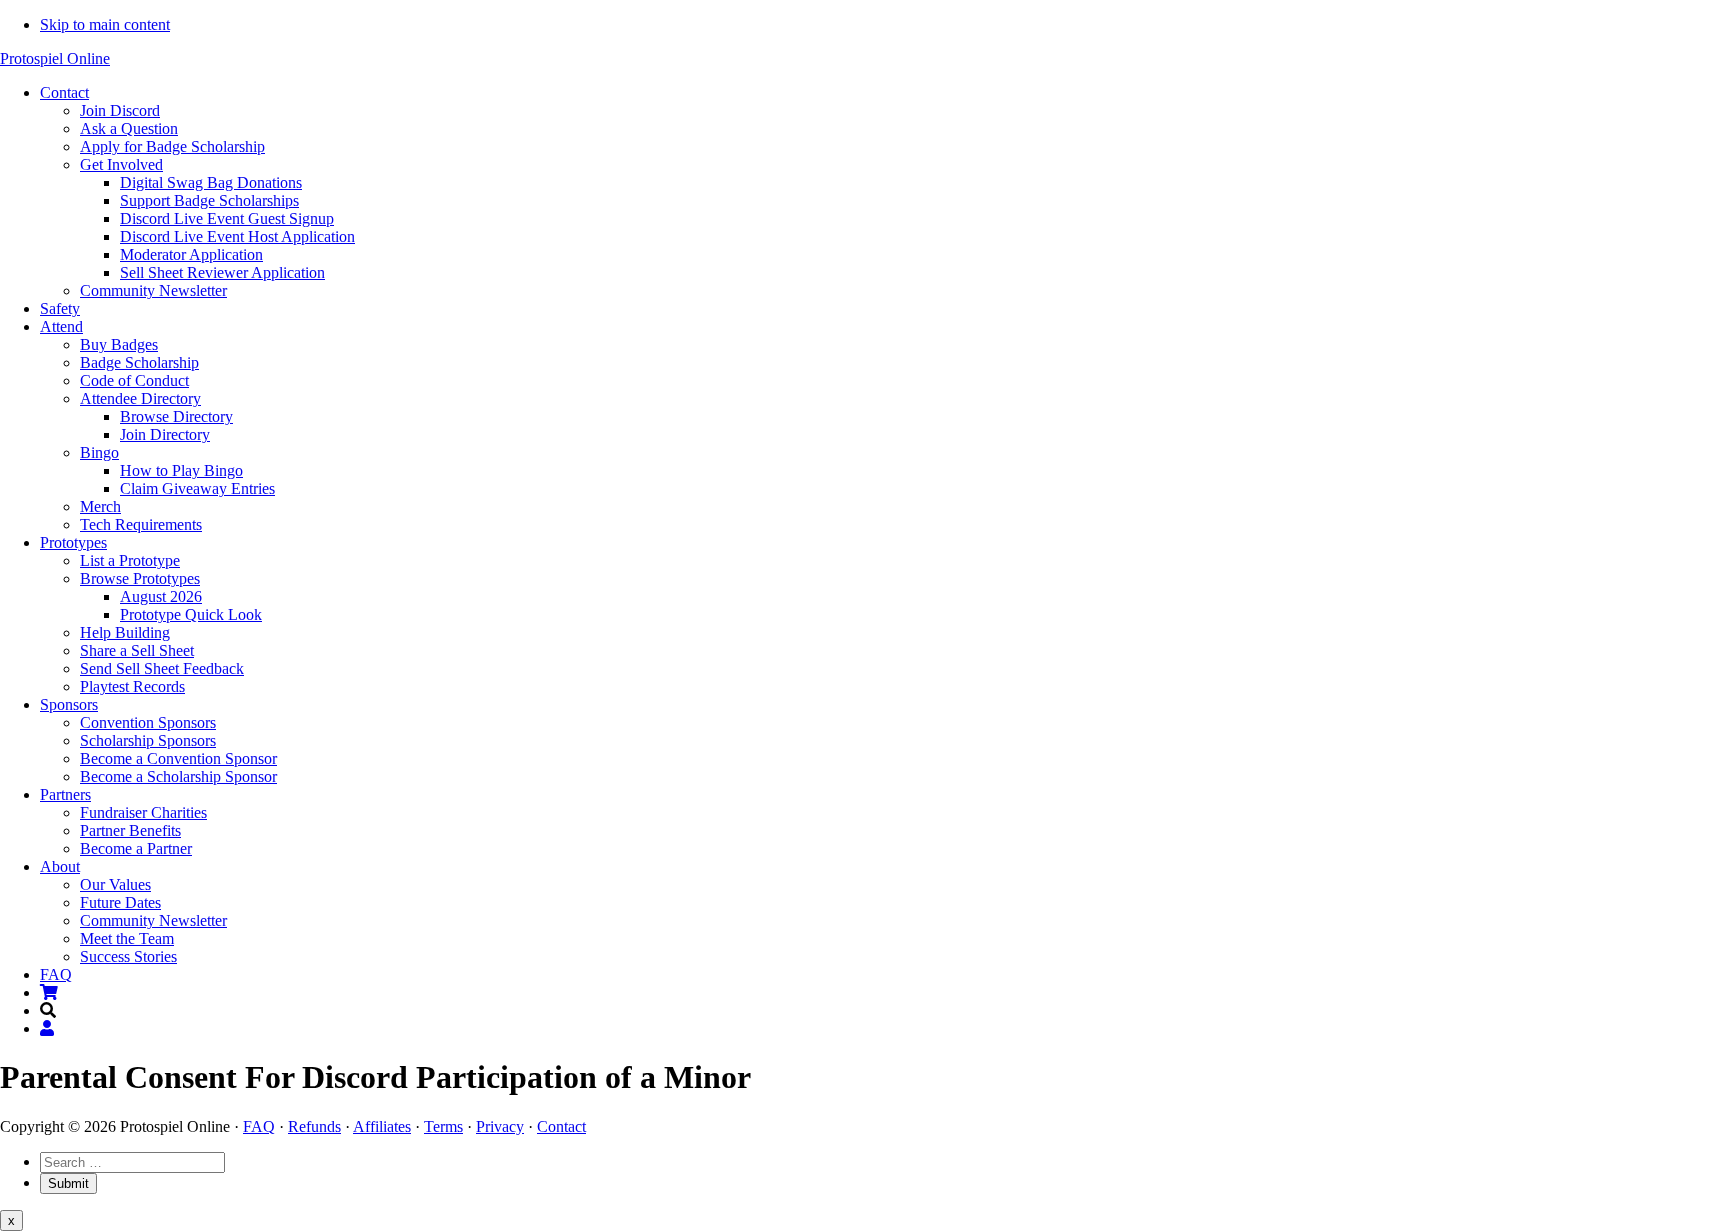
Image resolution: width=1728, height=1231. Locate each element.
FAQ (259, 1126)
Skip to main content (105, 24)
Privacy (500, 1126)
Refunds (314, 1126)
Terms (443, 1126)
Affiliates (382, 1126)
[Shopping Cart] (49, 992)
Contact (561, 1126)
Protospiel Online (55, 58)
